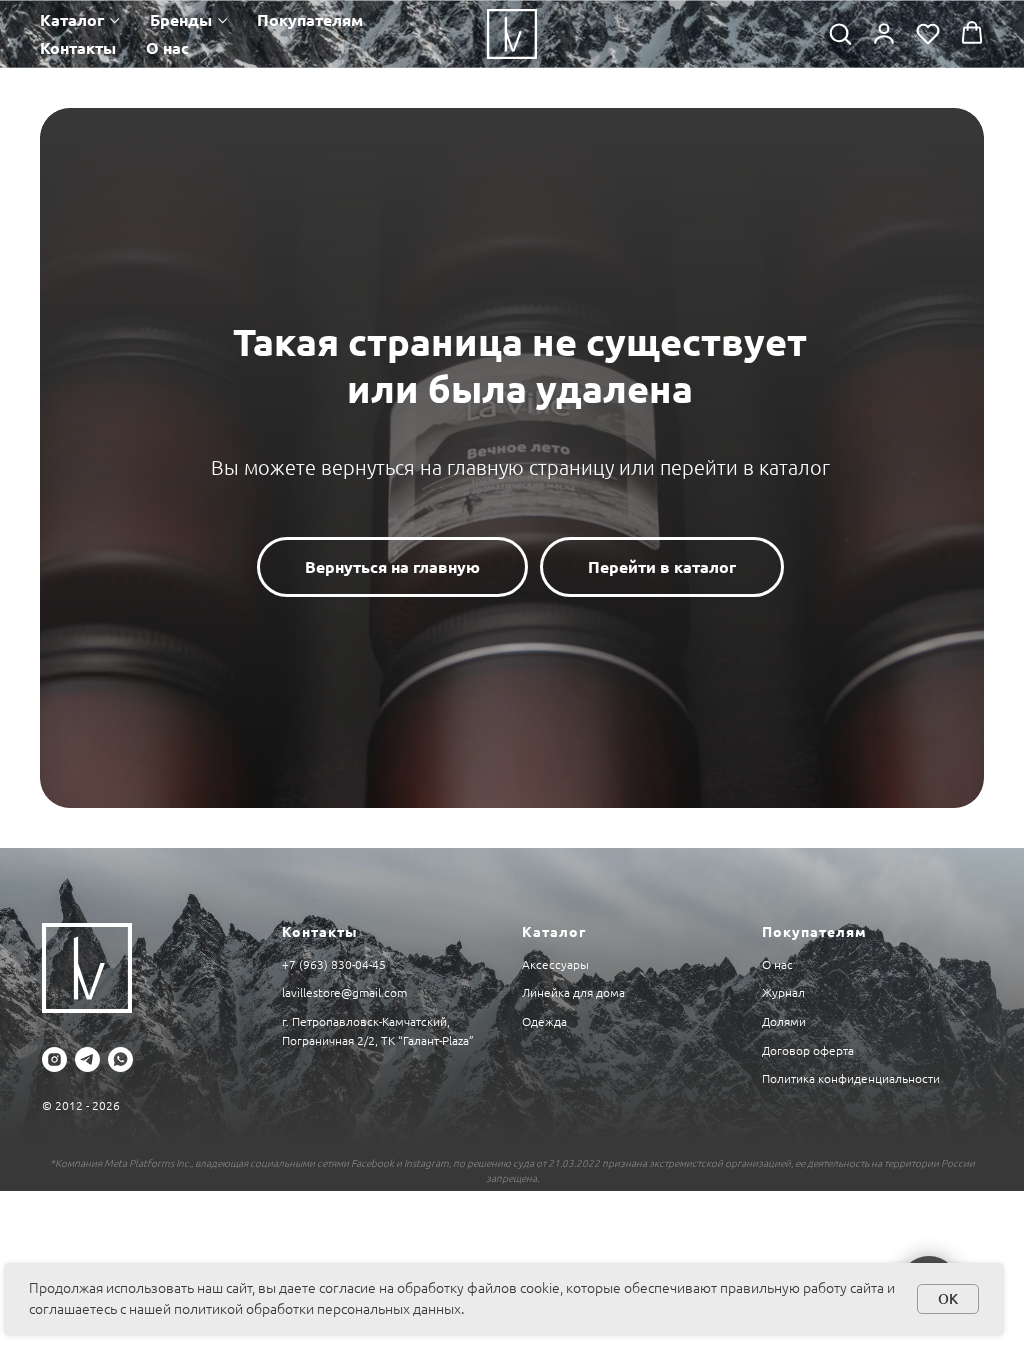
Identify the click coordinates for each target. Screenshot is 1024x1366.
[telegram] (87, 1059)
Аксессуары (555, 964)
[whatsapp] (120, 1059)
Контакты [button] (78, 48)
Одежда (544, 1021)
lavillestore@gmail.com (344, 992)
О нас (167, 48)
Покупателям (310, 20)
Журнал (783, 992)
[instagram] (54, 1059)
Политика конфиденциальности (851, 1078)
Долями (784, 1021)
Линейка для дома (573, 992)
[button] (840, 33)
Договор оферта (808, 1050)
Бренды (181, 20)
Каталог (72, 20)
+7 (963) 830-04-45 (334, 964)
